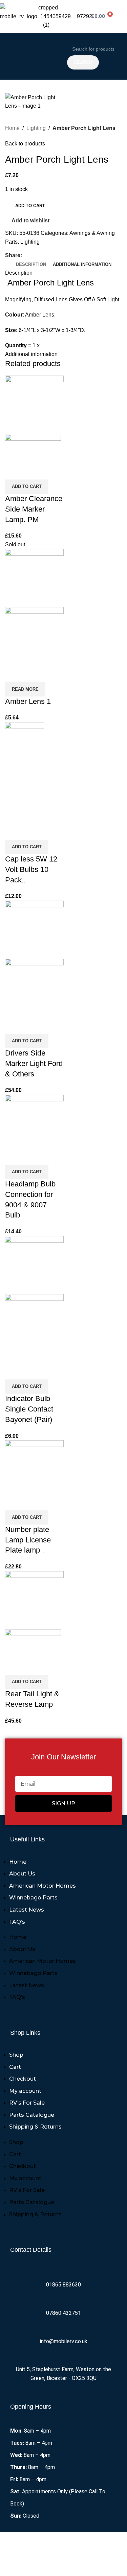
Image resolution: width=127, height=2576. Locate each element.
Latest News (27, 1910)
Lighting (36, 128)
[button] (32, 56)
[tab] (31, 265)
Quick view (32, 471)
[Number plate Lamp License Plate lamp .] (34, 1466)
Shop (16, 2055)
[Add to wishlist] (50, 471)
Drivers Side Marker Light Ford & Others (34, 1063)
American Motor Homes (43, 1886)
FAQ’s (17, 1922)
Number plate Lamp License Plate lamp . (28, 1540)
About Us (22, 1874)
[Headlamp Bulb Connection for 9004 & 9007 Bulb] (34, 1121)
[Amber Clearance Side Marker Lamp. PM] (34, 404)
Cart (15, 2067)
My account (25, 2091)
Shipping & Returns (35, 2127)
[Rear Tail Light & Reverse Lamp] (34, 1600)
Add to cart (30, 206)
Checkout (23, 2079)
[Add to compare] (14, 471)
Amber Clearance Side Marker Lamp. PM (34, 509)
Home (12, 128)
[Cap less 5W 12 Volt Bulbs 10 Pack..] (25, 772)
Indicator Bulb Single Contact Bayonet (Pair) (29, 1409)
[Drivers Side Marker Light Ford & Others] (34, 929)
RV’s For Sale (27, 2103)
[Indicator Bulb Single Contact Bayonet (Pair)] (34, 1265)
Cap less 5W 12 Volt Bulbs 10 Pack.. (31, 869)
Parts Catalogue (32, 2115)
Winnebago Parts (33, 1898)
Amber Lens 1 (28, 701)
